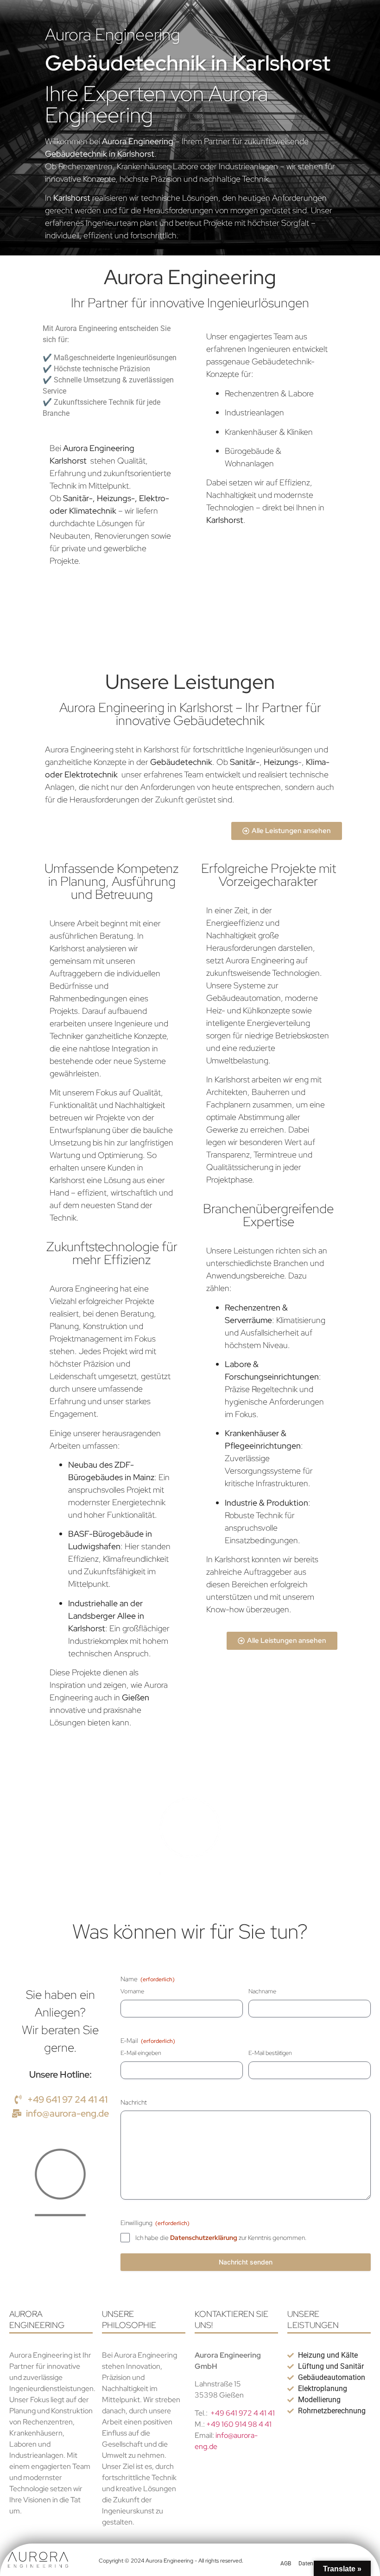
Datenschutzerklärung (204, 2238)
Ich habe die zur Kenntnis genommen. (221, 2238)
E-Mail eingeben (141, 2053)
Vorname (132, 1991)
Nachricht (134, 2102)
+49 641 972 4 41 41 (243, 2413)
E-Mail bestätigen (270, 2053)
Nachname (262, 1991)
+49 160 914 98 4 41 (239, 2424)
